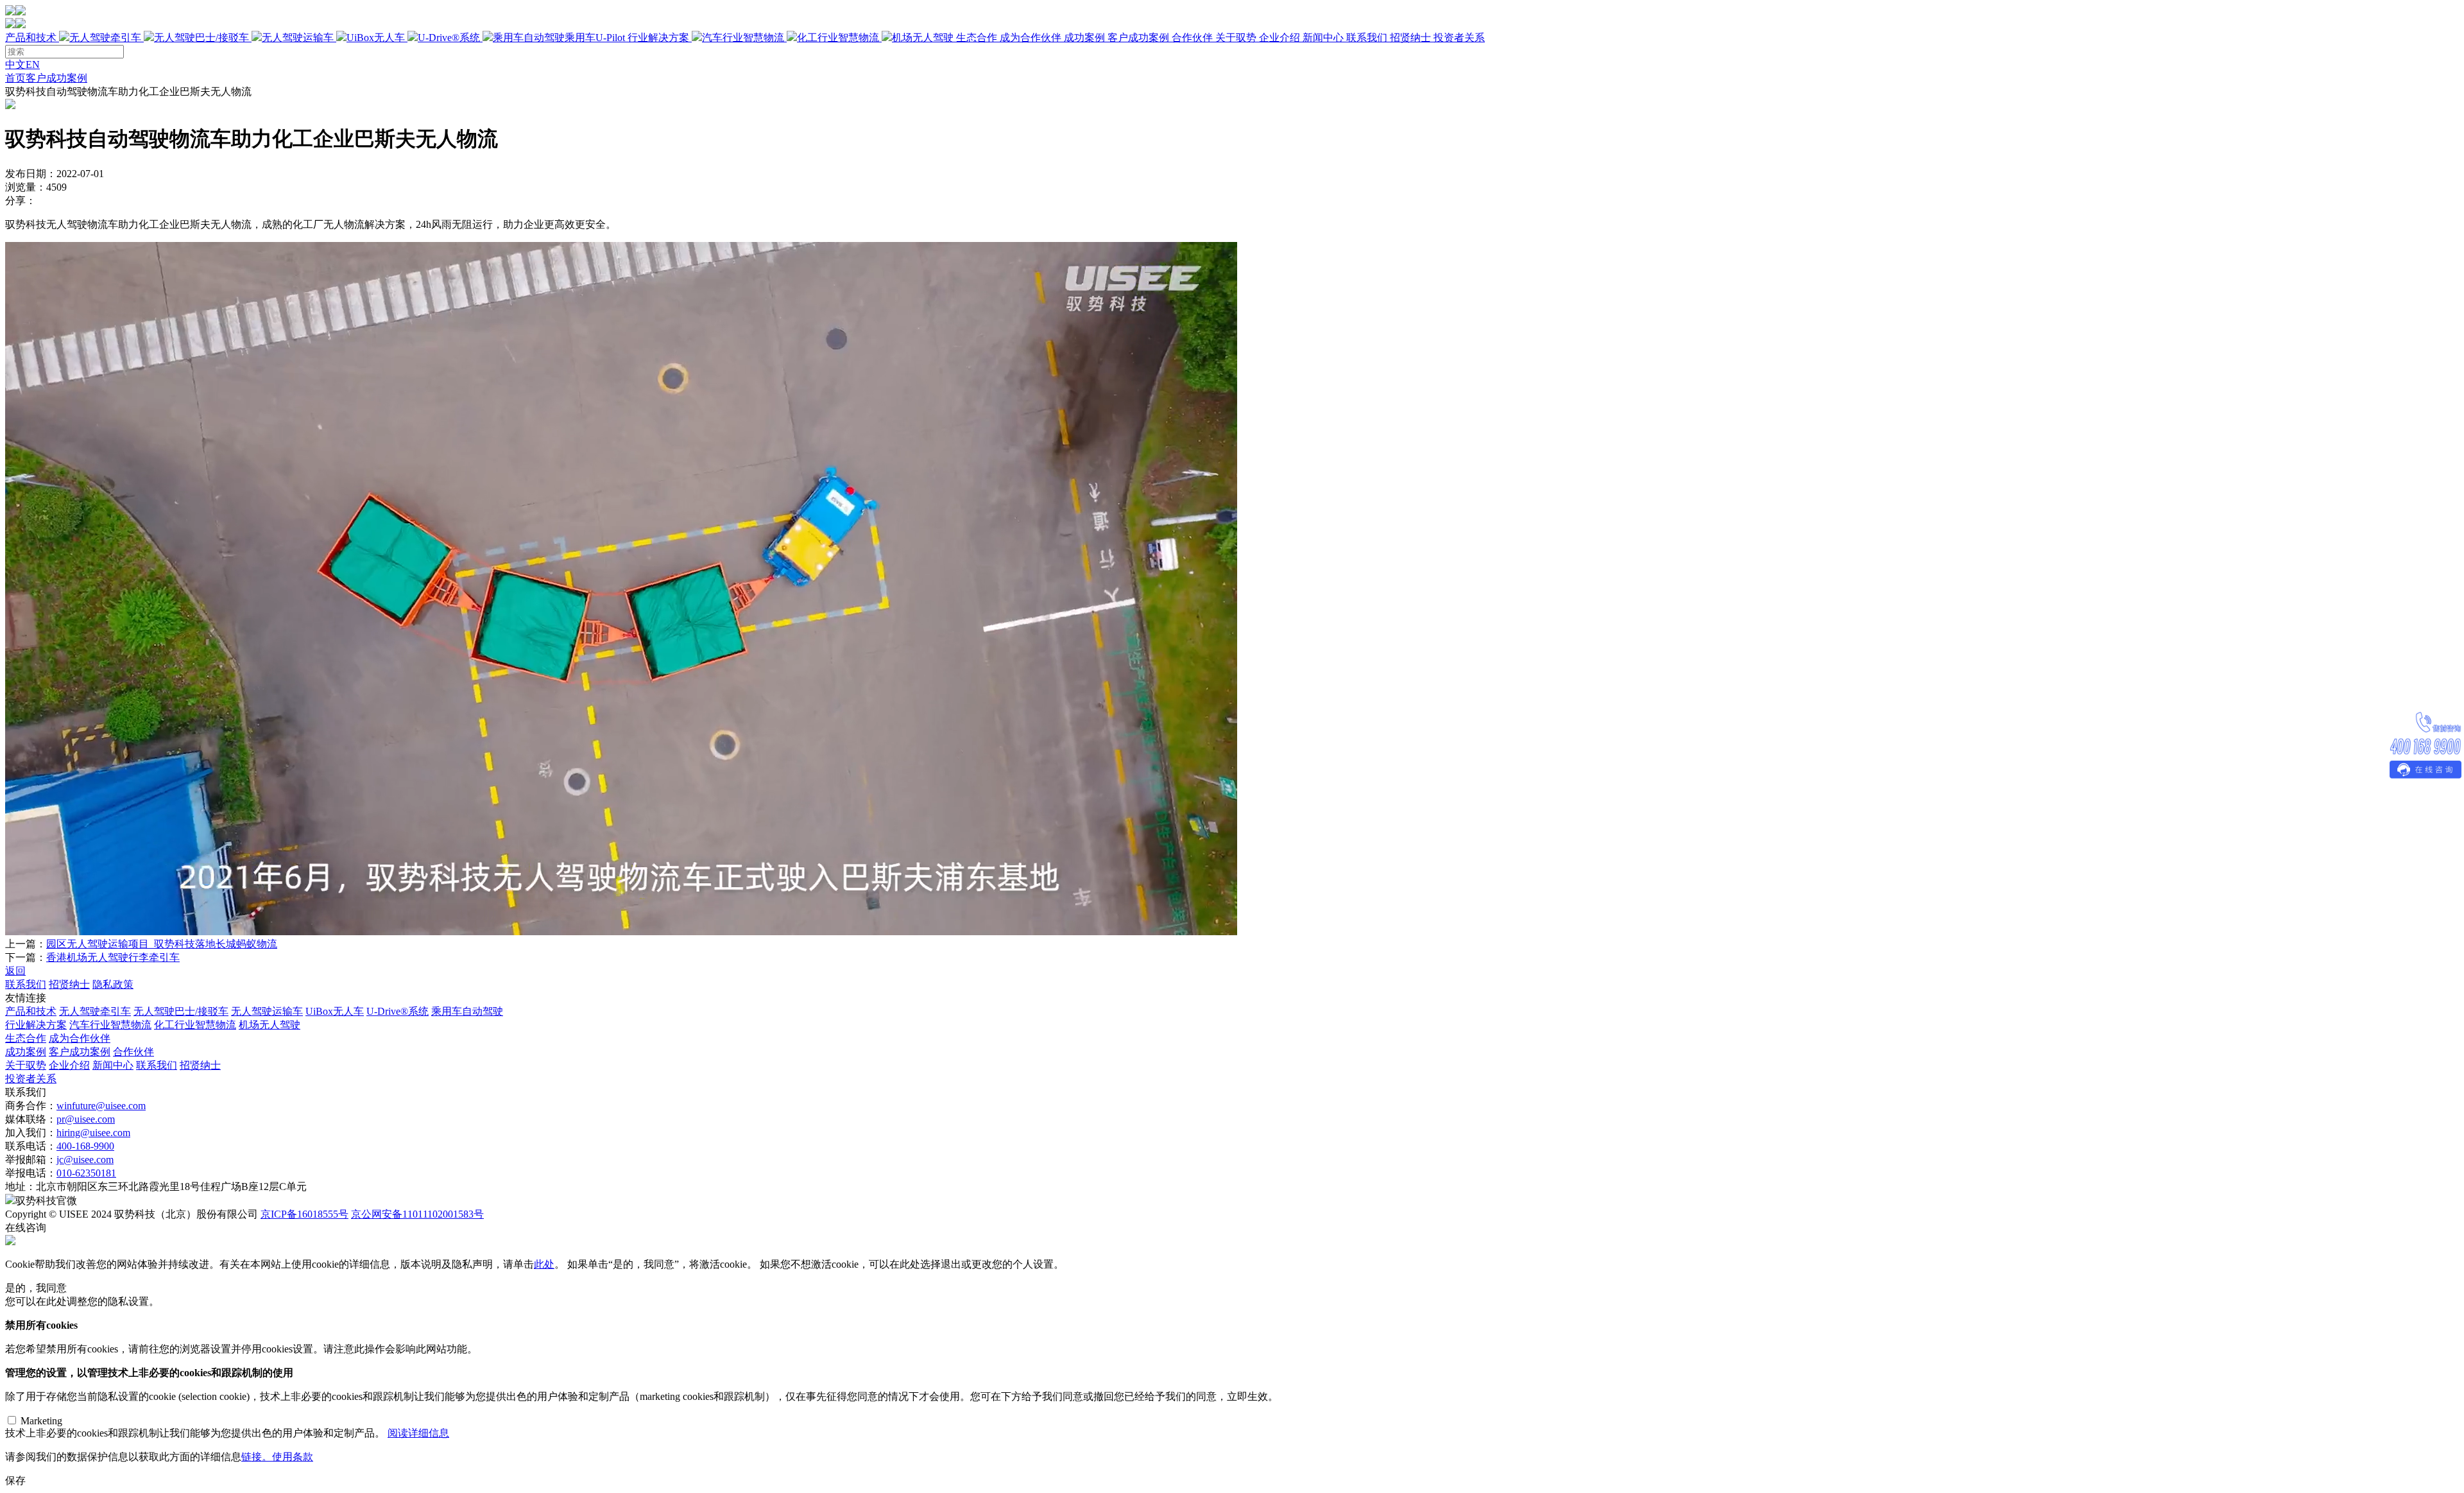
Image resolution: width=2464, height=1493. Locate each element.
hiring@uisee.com (93, 1133)
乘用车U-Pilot (595, 38)
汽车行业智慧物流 (743, 38)
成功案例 (1138, 38)
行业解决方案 (791, 38)
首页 (15, 78)
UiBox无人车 (376, 38)
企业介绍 (1279, 38)
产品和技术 (315, 38)
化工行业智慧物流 (838, 38)
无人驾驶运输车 (298, 38)
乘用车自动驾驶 (467, 1011)
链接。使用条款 (277, 1457)
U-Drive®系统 (449, 38)
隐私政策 (113, 984)
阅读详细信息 (418, 1433)
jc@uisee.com (85, 1160)
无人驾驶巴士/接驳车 (201, 38)
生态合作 (1009, 38)
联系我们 (1367, 38)
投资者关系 (1459, 38)
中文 (15, 65)
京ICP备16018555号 (304, 1214)
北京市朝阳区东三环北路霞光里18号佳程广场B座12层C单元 (171, 1187)
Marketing (41, 1421)
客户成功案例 (1138, 38)
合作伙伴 (1192, 38)
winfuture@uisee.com (101, 1106)
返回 (15, 971)
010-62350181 (86, 1173)
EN (33, 65)
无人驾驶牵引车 (105, 38)
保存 (15, 1480)
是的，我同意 (36, 1288)
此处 (544, 1264)
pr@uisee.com (86, 1119)
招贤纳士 (1410, 38)
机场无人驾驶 (923, 38)
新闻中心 (1323, 38)
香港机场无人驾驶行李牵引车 (113, 957)
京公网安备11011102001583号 (417, 1214)
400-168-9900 (85, 1146)
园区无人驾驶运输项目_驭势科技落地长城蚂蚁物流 (162, 944)
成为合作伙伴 (1031, 38)
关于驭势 (1323, 38)
